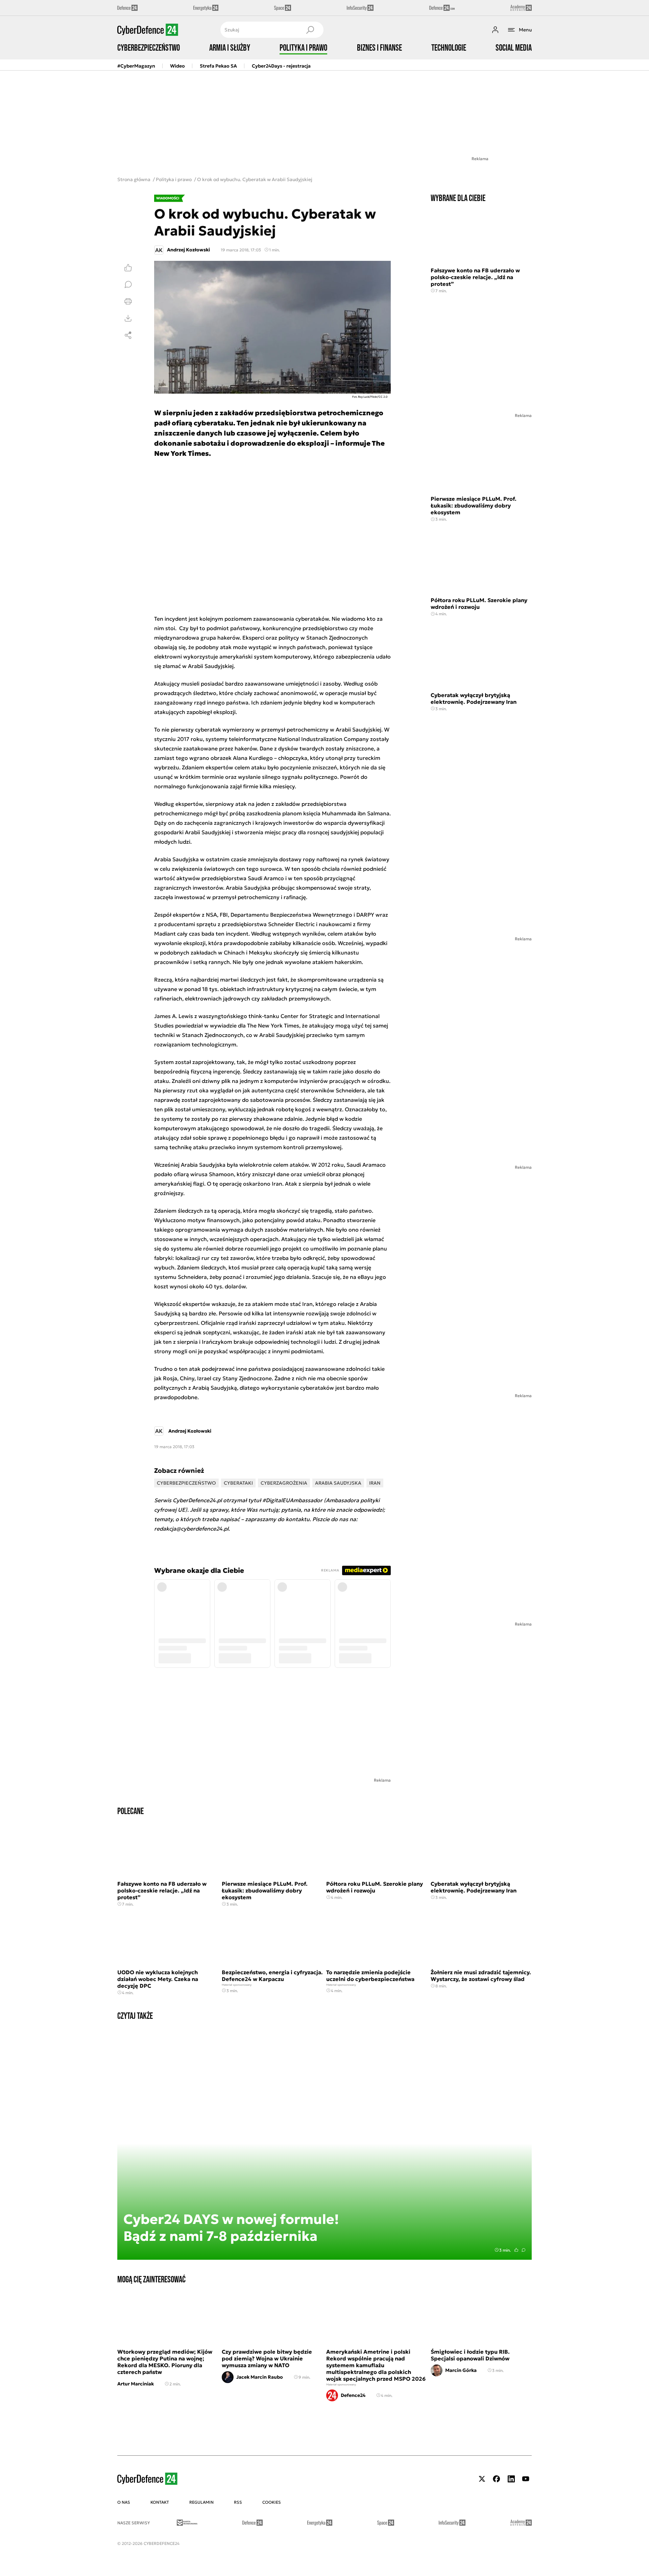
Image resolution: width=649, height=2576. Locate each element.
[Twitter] (482, 2479)
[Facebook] (497, 2479)
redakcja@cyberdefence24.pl (191, 1529)
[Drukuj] (128, 301)
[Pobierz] (128, 318)
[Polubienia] (128, 268)
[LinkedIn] (511, 2479)
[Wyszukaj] (310, 30)
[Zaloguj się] (495, 30)
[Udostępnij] (128, 335)
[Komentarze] (128, 284)
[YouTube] (526, 2479)
